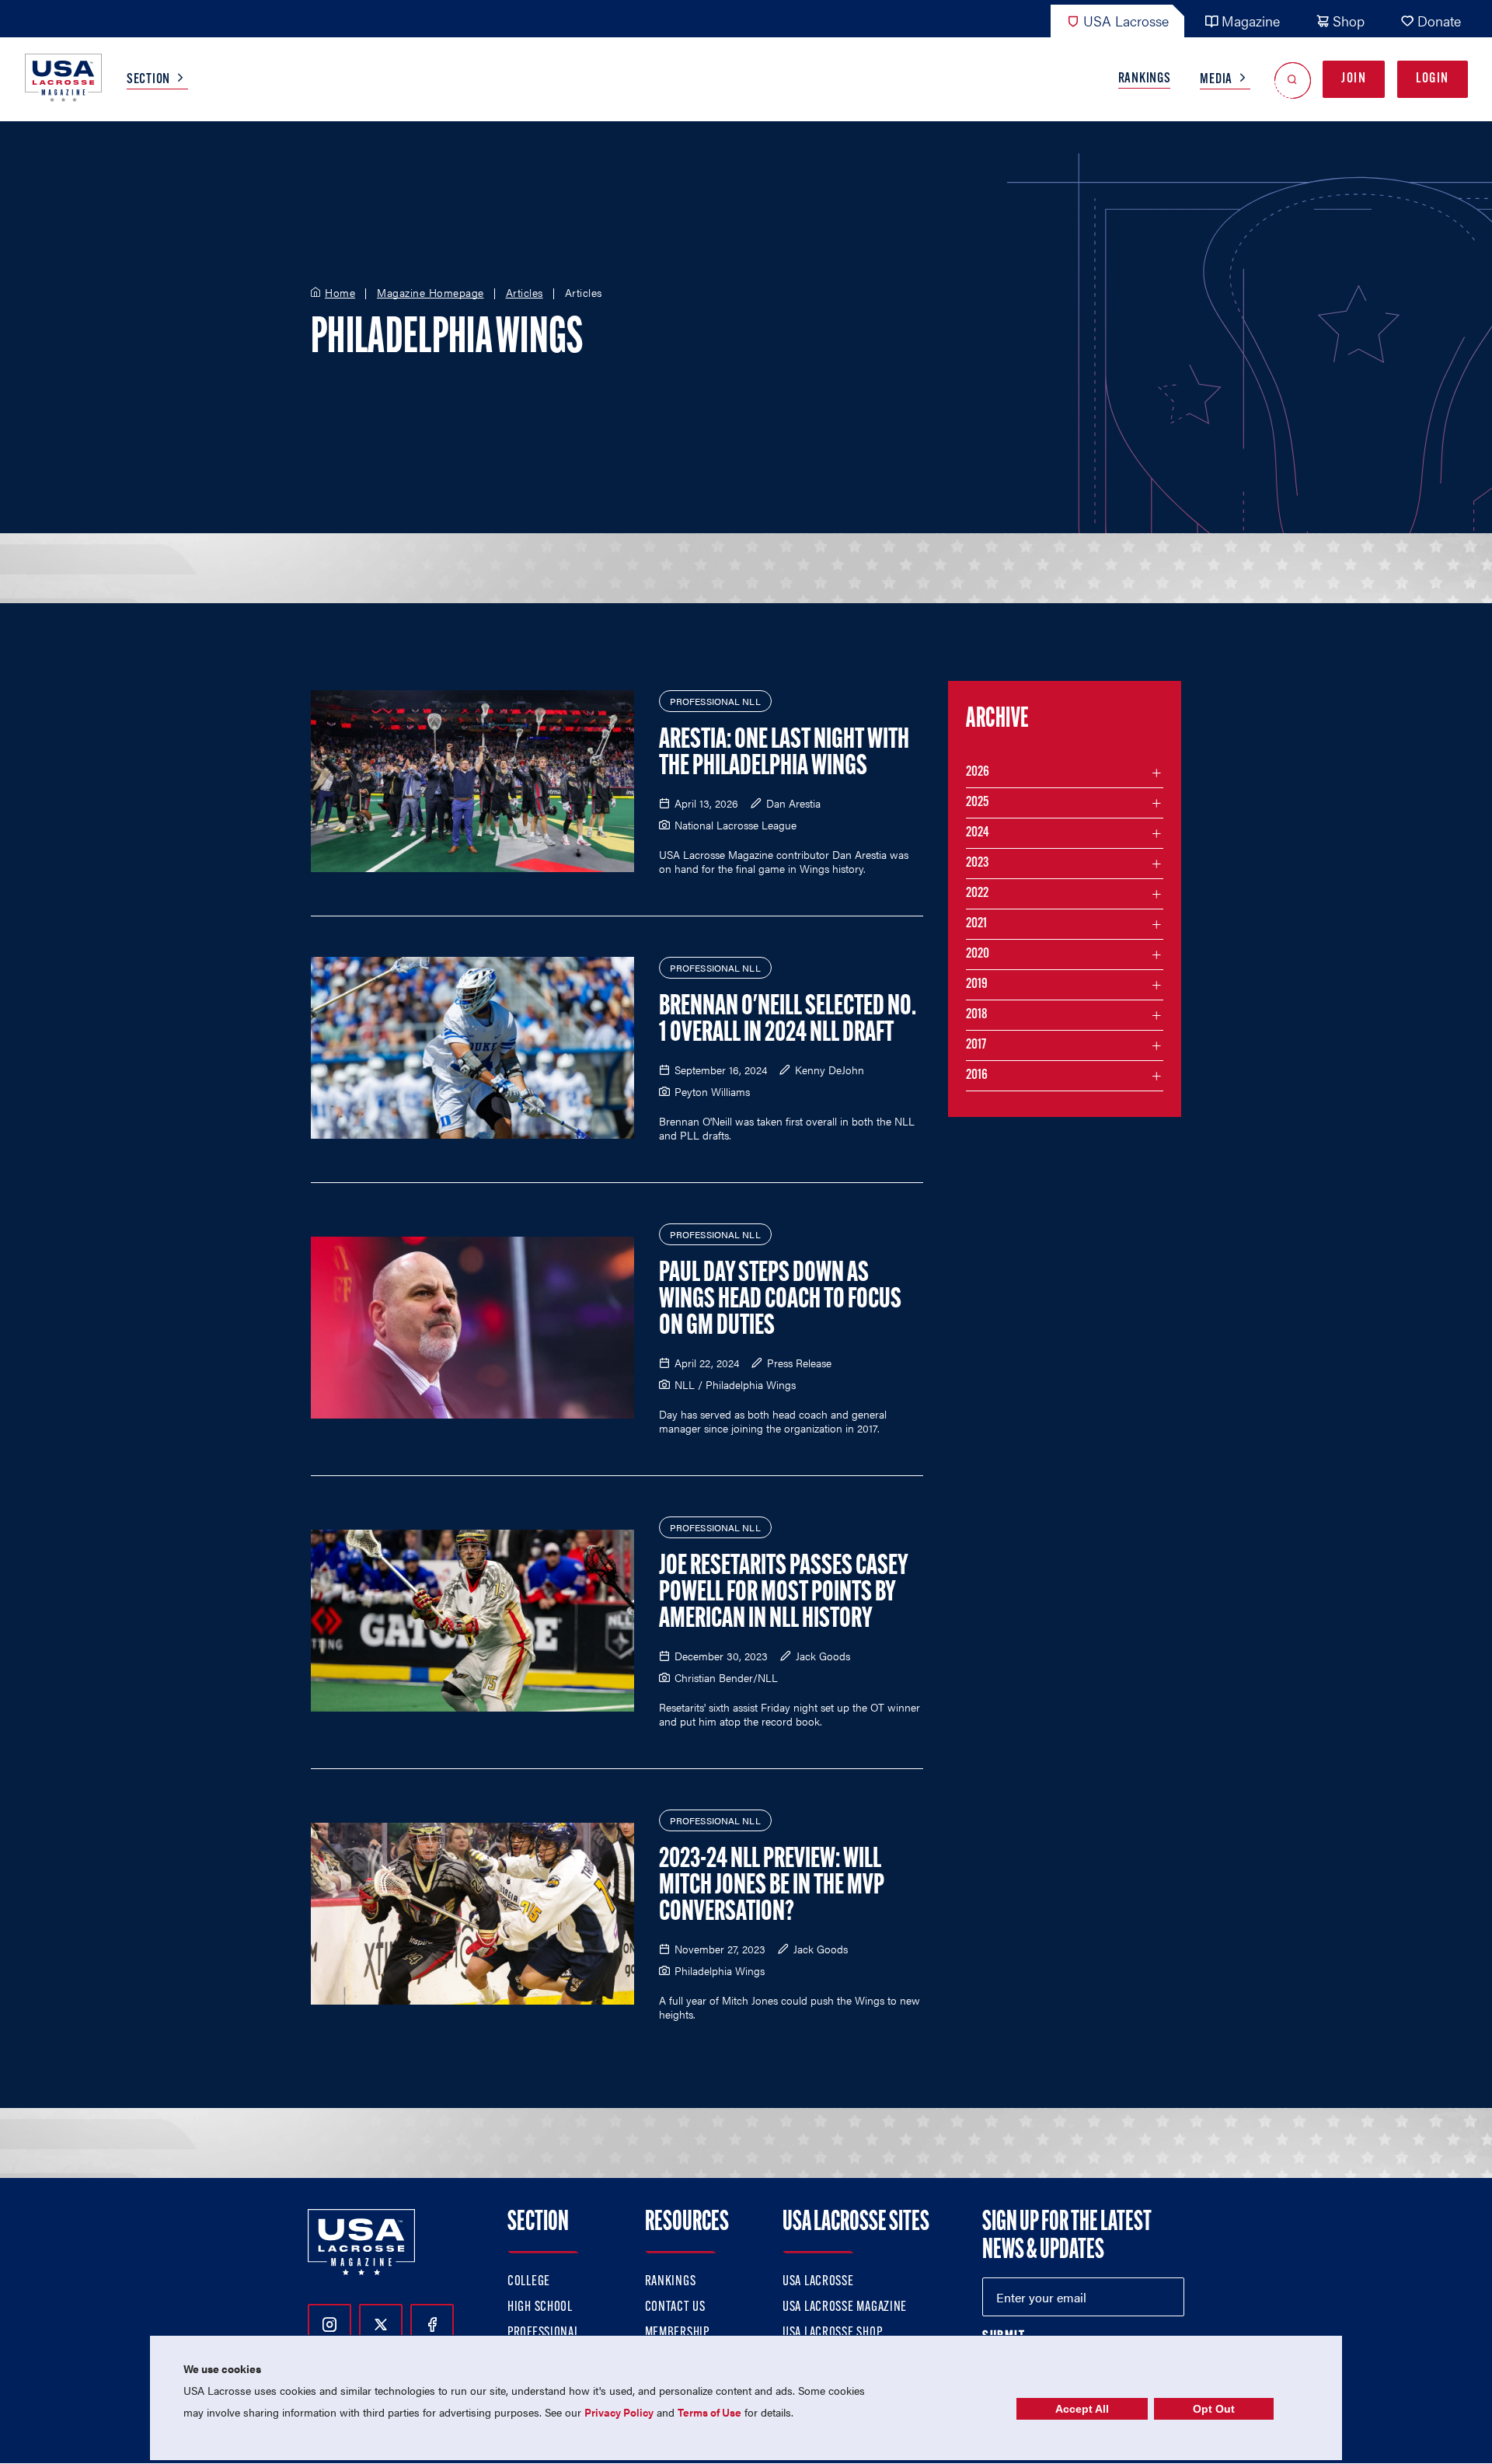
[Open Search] (1293, 80)
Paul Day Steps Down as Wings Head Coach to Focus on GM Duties (780, 1300)
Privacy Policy (619, 2412)
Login (1433, 79)
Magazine (1251, 21)
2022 (977, 894)
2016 (977, 1076)
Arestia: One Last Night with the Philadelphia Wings (784, 754)
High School (540, 2308)
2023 (977, 864)
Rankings (1145, 79)
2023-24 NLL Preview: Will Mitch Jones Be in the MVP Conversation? (772, 1886)
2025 (977, 803)
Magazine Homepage (431, 293)
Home (340, 293)
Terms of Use (709, 2412)
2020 (978, 955)
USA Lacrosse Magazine (845, 2308)
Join (1354, 79)
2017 (976, 1045)
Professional (544, 2333)
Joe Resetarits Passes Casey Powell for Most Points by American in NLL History (784, 1593)
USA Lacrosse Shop (832, 2333)
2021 (976, 924)
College (529, 2282)
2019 (977, 985)
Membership (677, 2333)
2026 (978, 773)
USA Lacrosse (1126, 21)
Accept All (1082, 2409)
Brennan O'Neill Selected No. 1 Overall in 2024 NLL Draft (788, 1021)
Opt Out (1214, 2409)
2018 (977, 1015)
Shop (1349, 21)
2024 (978, 833)
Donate (1439, 21)
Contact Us (675, 2308)
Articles (525, 293)
